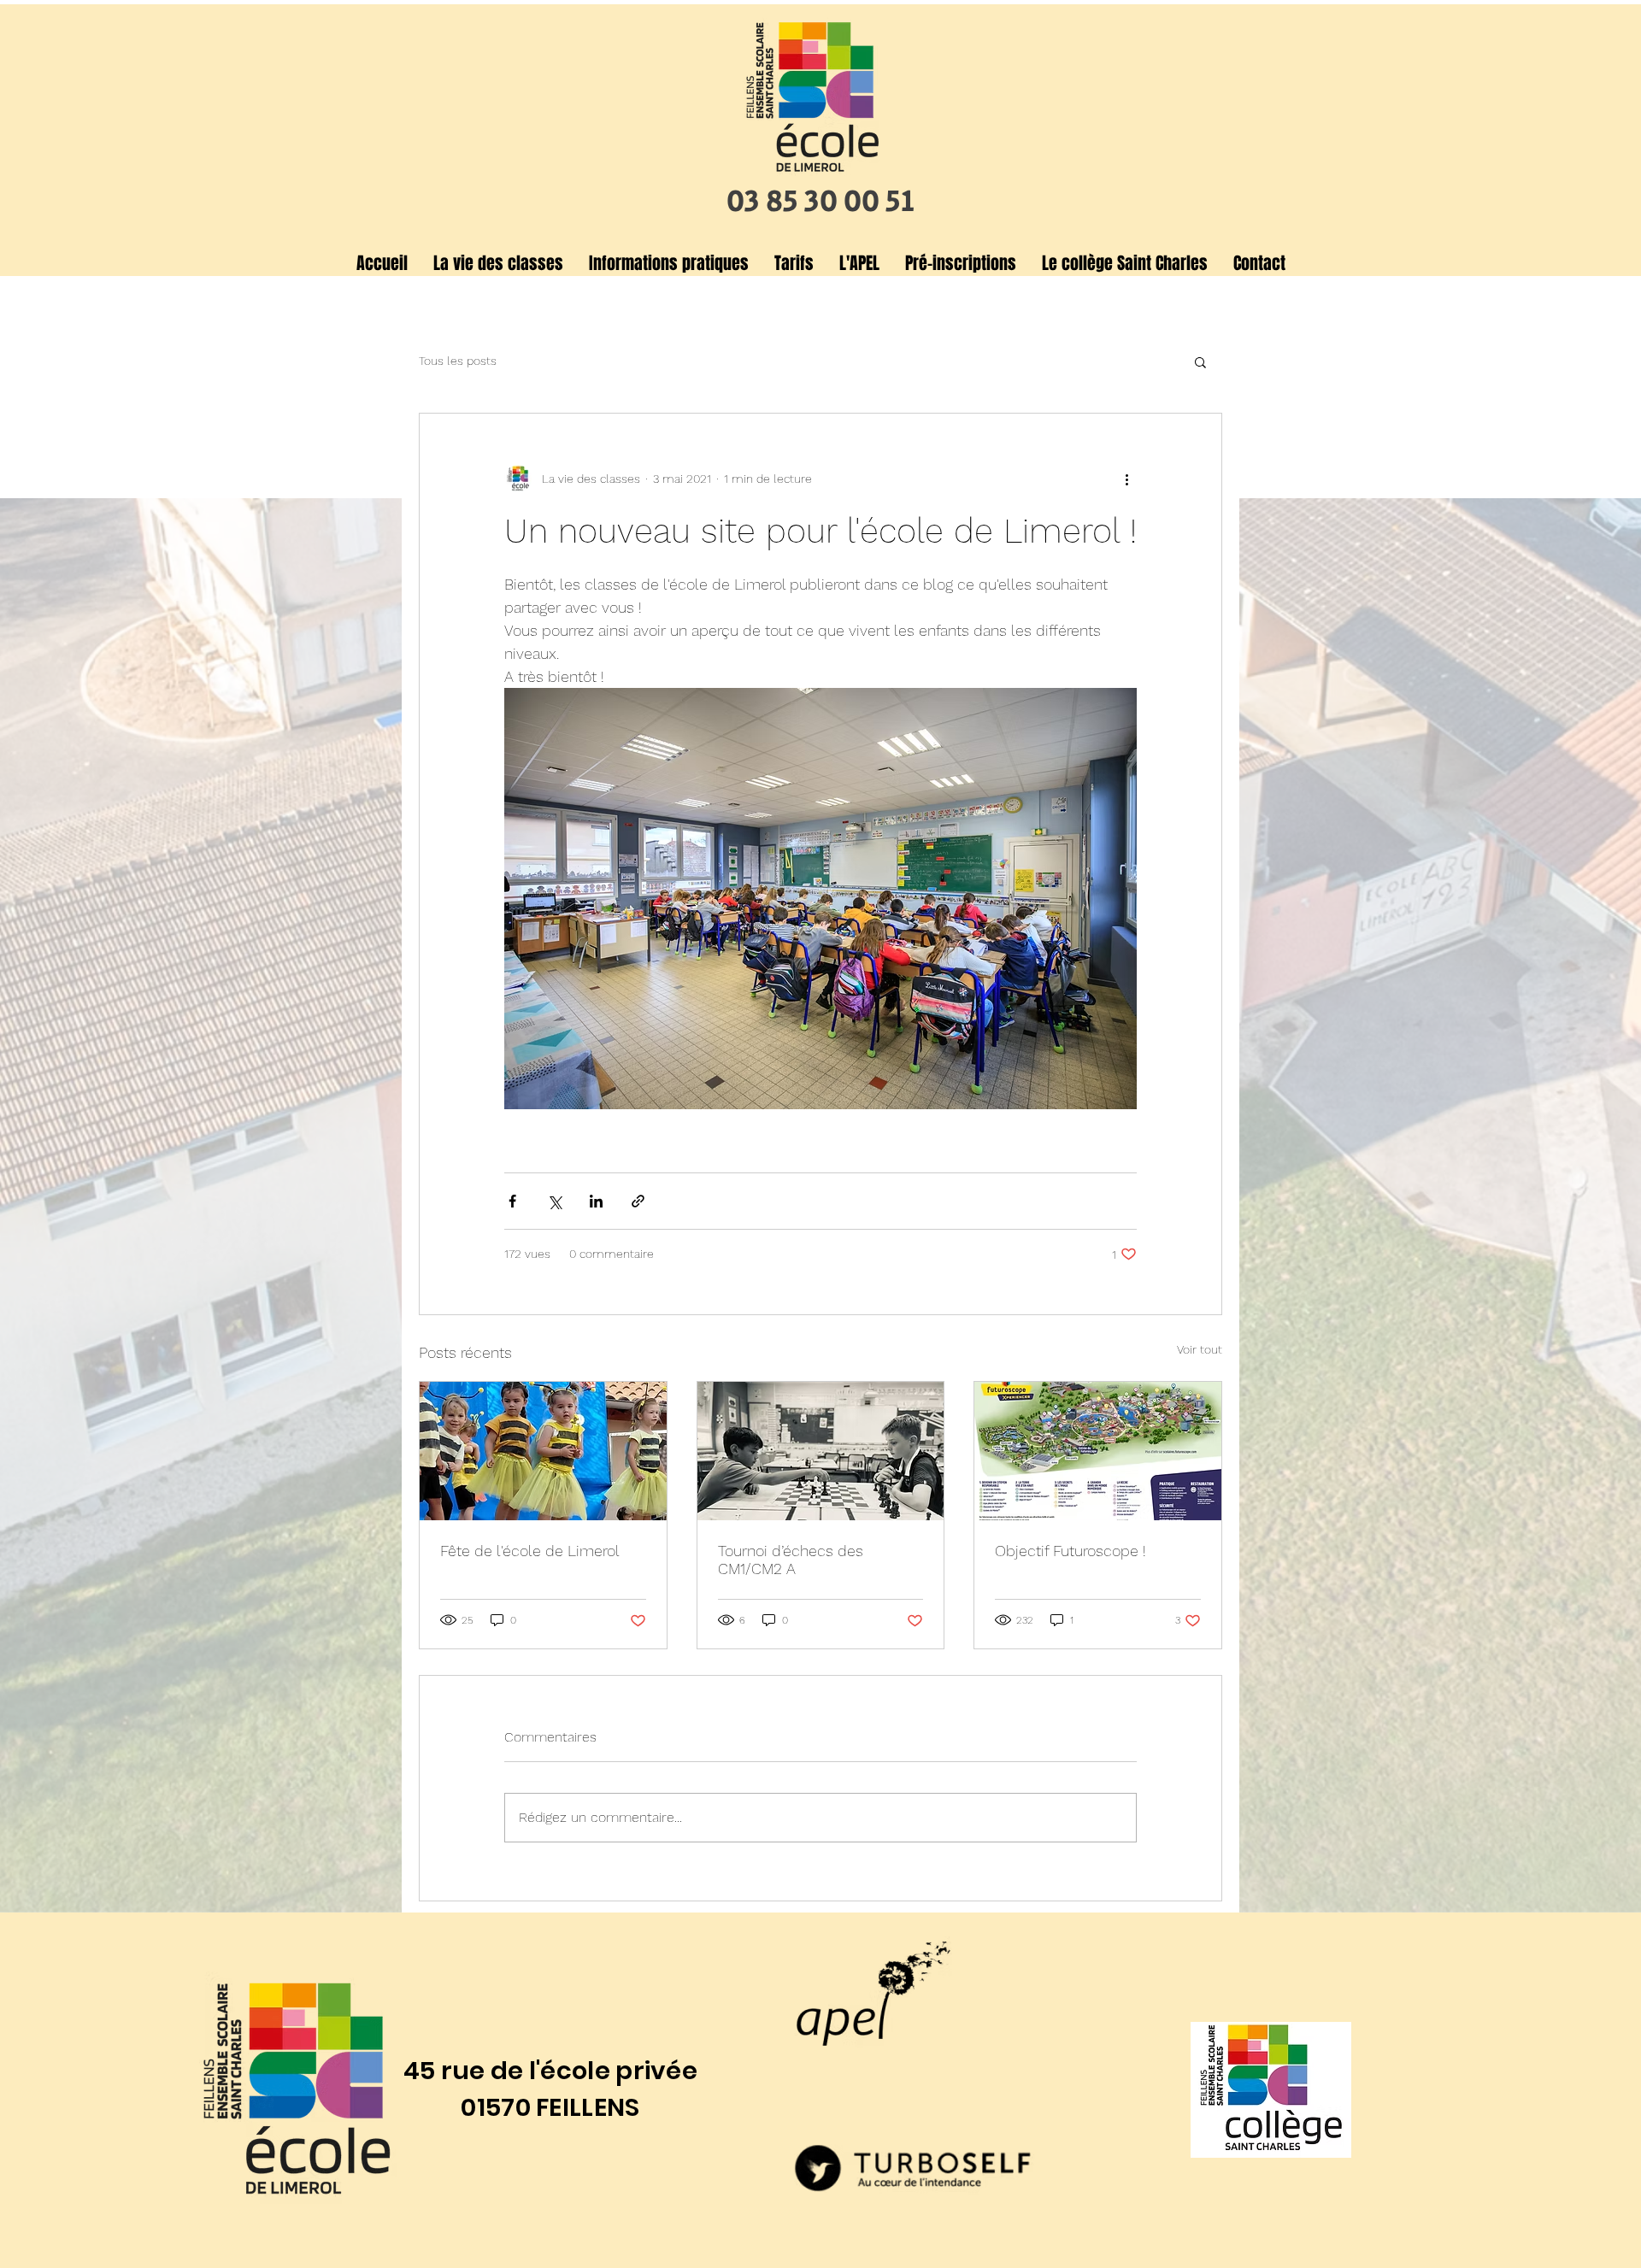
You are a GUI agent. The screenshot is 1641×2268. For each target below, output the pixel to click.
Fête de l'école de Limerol (530, 1551)
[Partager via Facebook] (512, 1201)
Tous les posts (458, 361)
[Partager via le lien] (638, 1201)
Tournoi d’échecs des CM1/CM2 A (791, 1560)
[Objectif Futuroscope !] (1098, 1451)
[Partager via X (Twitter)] (554, 1201)
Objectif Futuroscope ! (1070, 1551)
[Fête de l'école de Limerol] (543, 1451)
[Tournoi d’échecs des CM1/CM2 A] (821, 1451)
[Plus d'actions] (1126, 479)
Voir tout (1200, 1349)
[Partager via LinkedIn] (596, 1201)
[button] (498, 263)
